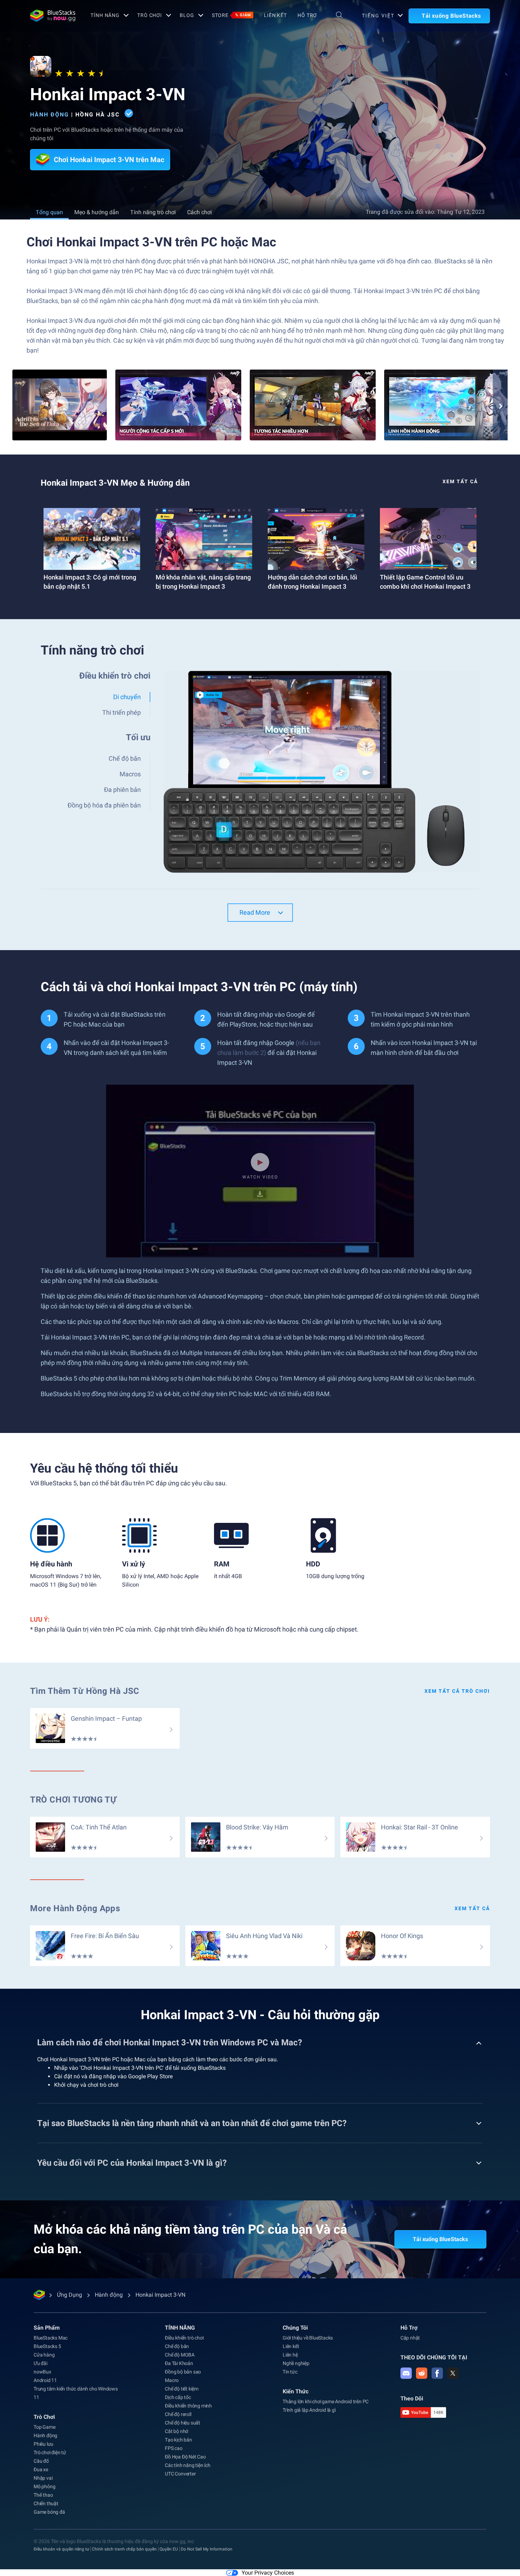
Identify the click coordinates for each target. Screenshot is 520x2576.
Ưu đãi (41, 2363)
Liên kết (275, 15)
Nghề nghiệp (296, 2363)
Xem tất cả (460, 481)
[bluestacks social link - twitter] (453, 2373)
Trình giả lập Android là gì (309, 2410)
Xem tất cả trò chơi (457, 1691)
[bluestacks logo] (53, 16)
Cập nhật (410, 2338)
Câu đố (41, 2461)
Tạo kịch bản (178, 2440)
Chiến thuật (46, 2503)
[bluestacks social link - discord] (406, 2373)
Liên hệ (290, 2355)
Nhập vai (43, 2478)
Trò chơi (150, 15)
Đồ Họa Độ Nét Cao (185, 2457)
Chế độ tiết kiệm (182, 2389)
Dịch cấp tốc (178, 2397)
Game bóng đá (49, 2512)
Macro (172, 2380)
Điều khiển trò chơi (184, 2338)
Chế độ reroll (178, 2414)
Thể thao (43, 2495)
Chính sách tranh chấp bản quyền (124, 2549)
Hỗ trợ (307, 15)
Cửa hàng (44, 2355)
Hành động (50, 115)
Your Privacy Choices (268, 2573)
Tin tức (290, 2372)
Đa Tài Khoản (179, 2363)
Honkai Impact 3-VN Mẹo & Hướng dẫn (115, 483)
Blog (187, 15)
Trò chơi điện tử (50, 2452)
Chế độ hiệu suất (183, 2423)
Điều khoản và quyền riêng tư (61, 2549)
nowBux (42, 2372)
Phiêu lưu (44, 2444)
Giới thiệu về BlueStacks (308, 2338)
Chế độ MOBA (180, 2355)
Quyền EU (169, 2549)
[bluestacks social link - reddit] (422, 2373)
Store (232, 15)
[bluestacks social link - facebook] (437, 2373)
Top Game (44, 2427)
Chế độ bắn (177, 2346)
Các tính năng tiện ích (188, 2465)
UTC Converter (180, 2474)
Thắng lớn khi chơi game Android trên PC (326, 2401)
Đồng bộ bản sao (183, 2372)
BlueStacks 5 (47, 2346)
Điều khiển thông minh (188, 2406)
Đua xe (41, 2469)
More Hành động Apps (75, 1908)
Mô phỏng (44, 2486)
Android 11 (45, 2380)
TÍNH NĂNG (105, 15)
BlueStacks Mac (51, 2338)
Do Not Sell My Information (207, 2549)
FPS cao (174, 2448)
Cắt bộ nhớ (177, 2431)
